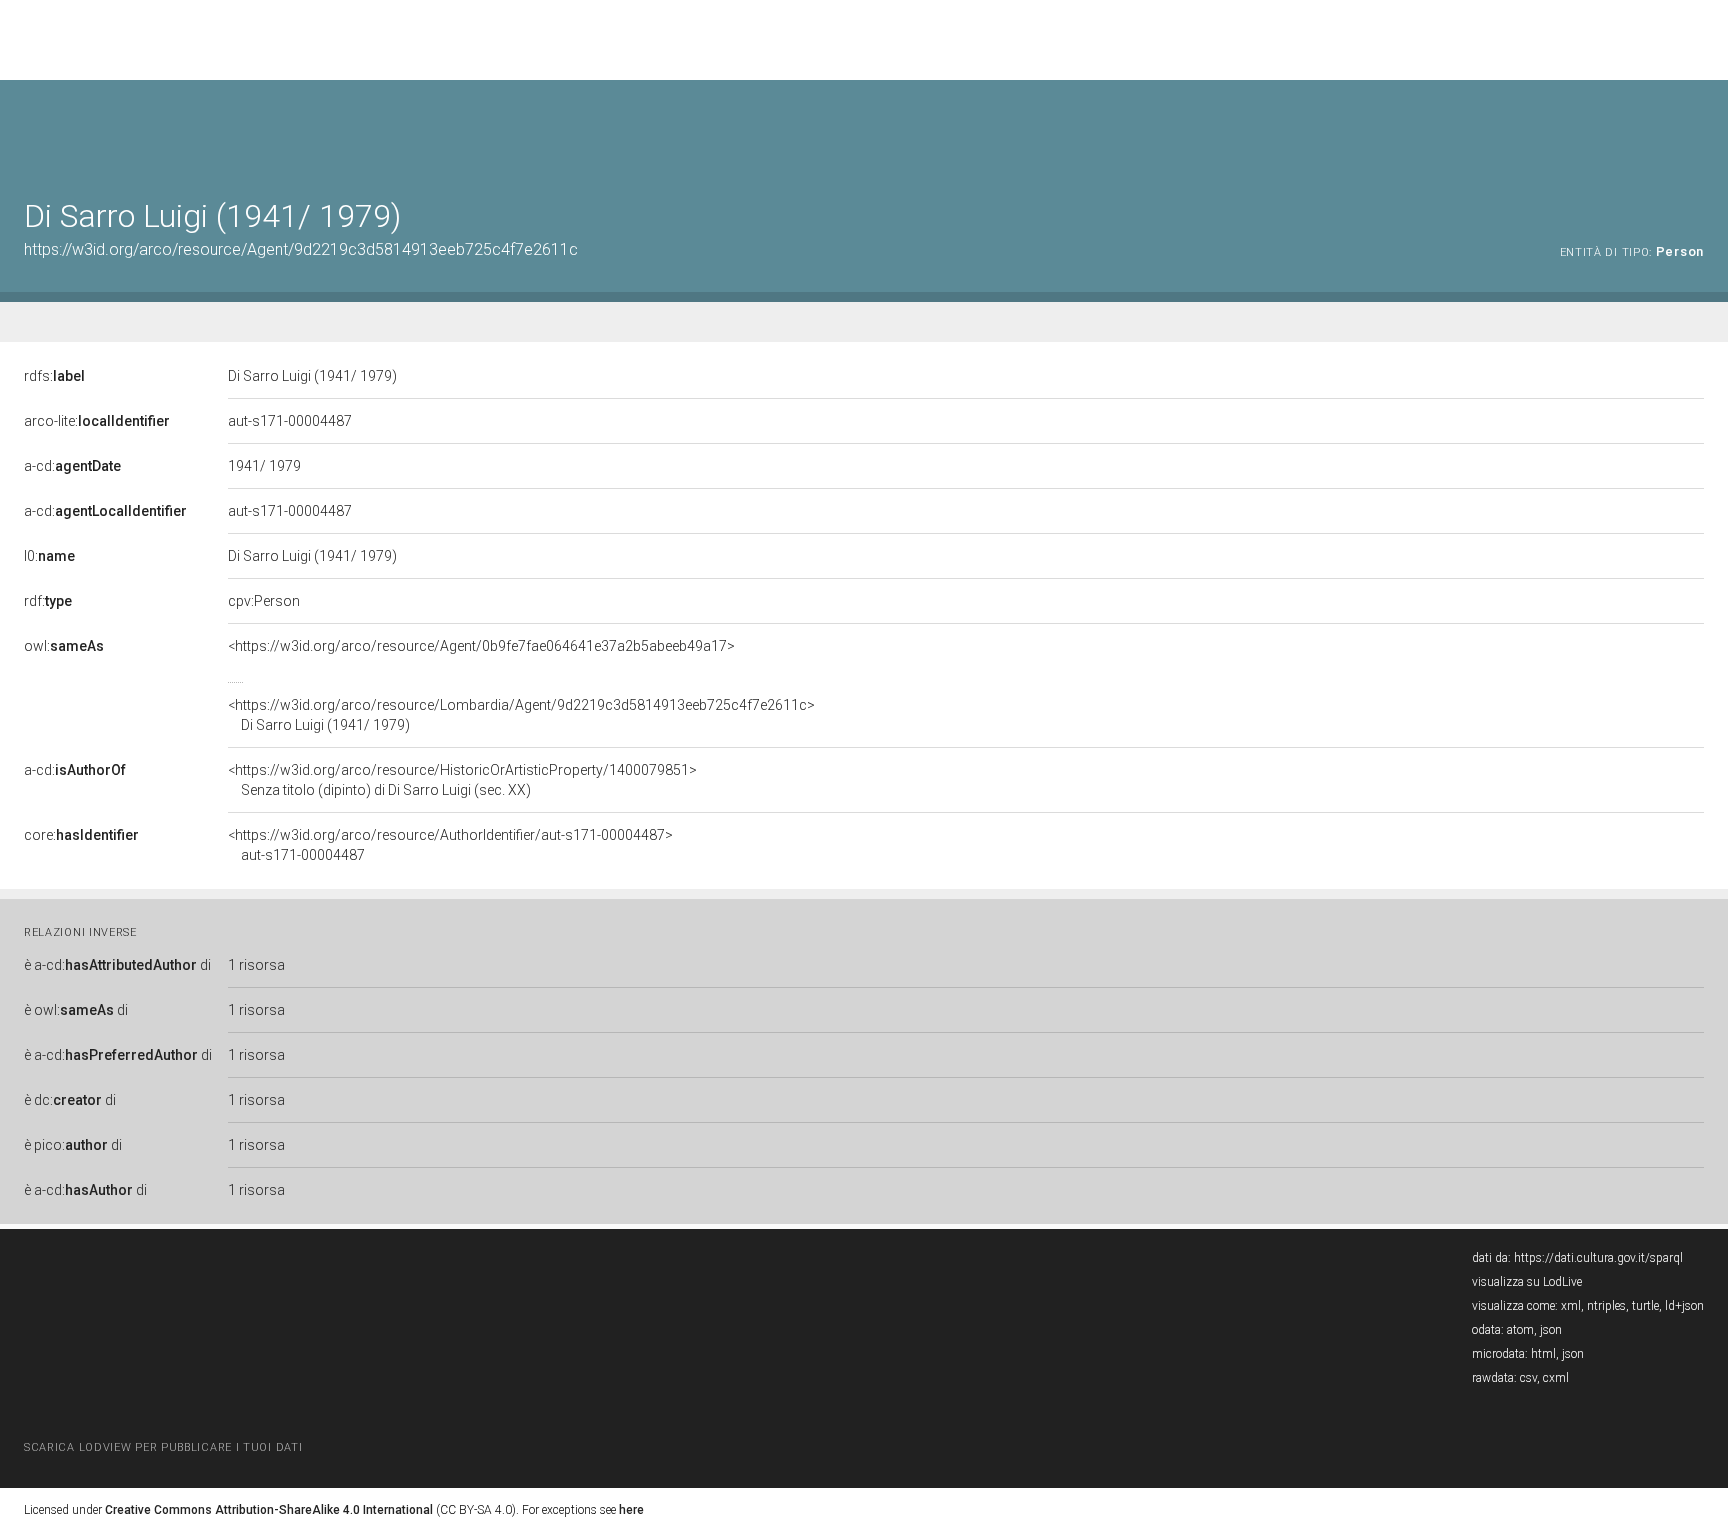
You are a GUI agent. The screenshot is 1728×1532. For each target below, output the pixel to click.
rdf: (48, 601)
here (631, 1510)
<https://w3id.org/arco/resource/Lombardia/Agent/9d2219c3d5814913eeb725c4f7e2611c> (521, 715)
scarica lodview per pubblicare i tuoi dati (163, 1447)
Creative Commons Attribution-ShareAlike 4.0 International (269, 1510)
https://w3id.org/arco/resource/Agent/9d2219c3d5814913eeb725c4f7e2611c (301, 249)
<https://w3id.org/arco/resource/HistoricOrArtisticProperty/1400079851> (462, 780)
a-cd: (72, 466)
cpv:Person (264, 601)
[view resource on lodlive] (1694, 129)
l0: (49, 556)
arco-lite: (97, 421)
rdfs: (54, 376)
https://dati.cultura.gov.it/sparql (1598, 1258)
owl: (64, 646)
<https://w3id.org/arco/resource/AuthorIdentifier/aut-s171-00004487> (450, 845)
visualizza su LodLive (1527, 1282)
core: (81, 835)
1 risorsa (256, 965)
